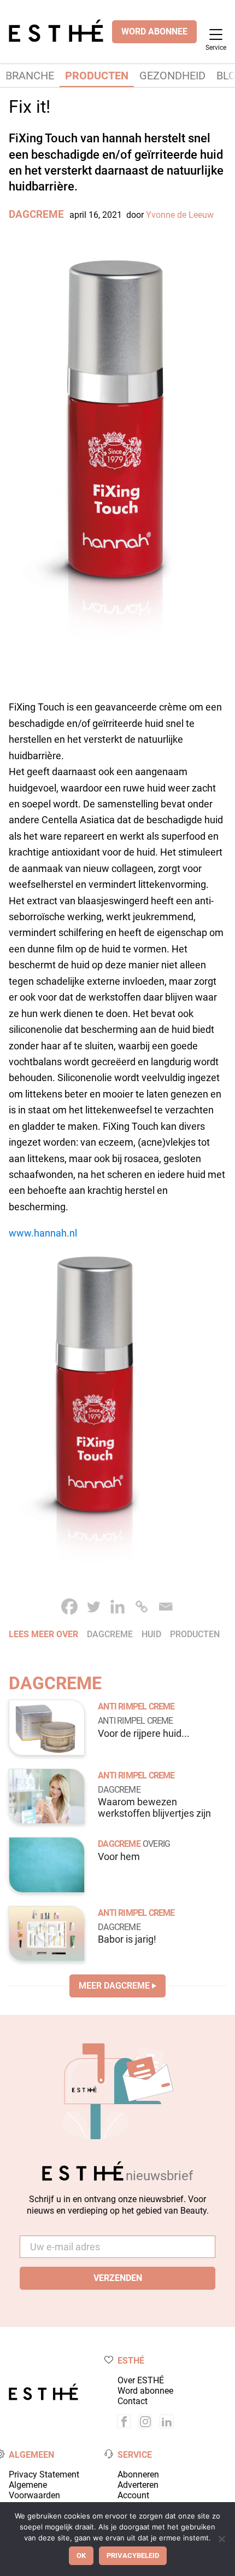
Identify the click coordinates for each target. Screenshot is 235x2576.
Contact (133, 2401)
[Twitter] (93, 1607)
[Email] (166, 1607)
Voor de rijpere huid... (144, 1734)
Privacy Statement (44, 2474)
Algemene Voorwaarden (34, 2490)
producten (195, 1634)
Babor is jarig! (127, 1939)
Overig (156, 1844)
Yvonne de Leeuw (180, 215)
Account (133, 2495)
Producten (97, 76)
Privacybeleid (133, 2555)
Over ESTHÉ (141, 2380)
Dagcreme (36, 214)
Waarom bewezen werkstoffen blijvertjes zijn (154, 1808)
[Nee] (221, 2539)
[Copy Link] (142, 1607)
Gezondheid (172, 76)
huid (151, 1634)
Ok (81, 2555)
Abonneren (138, 2474)
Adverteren (138, 2485)
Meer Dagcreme (114, 1986)
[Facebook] (69, 1607)
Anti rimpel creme (136, 1706)
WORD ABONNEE (154, 31)
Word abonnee (145, 2391)
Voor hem (119, 1857)
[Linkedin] (117, 1607)
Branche (30, 76)
